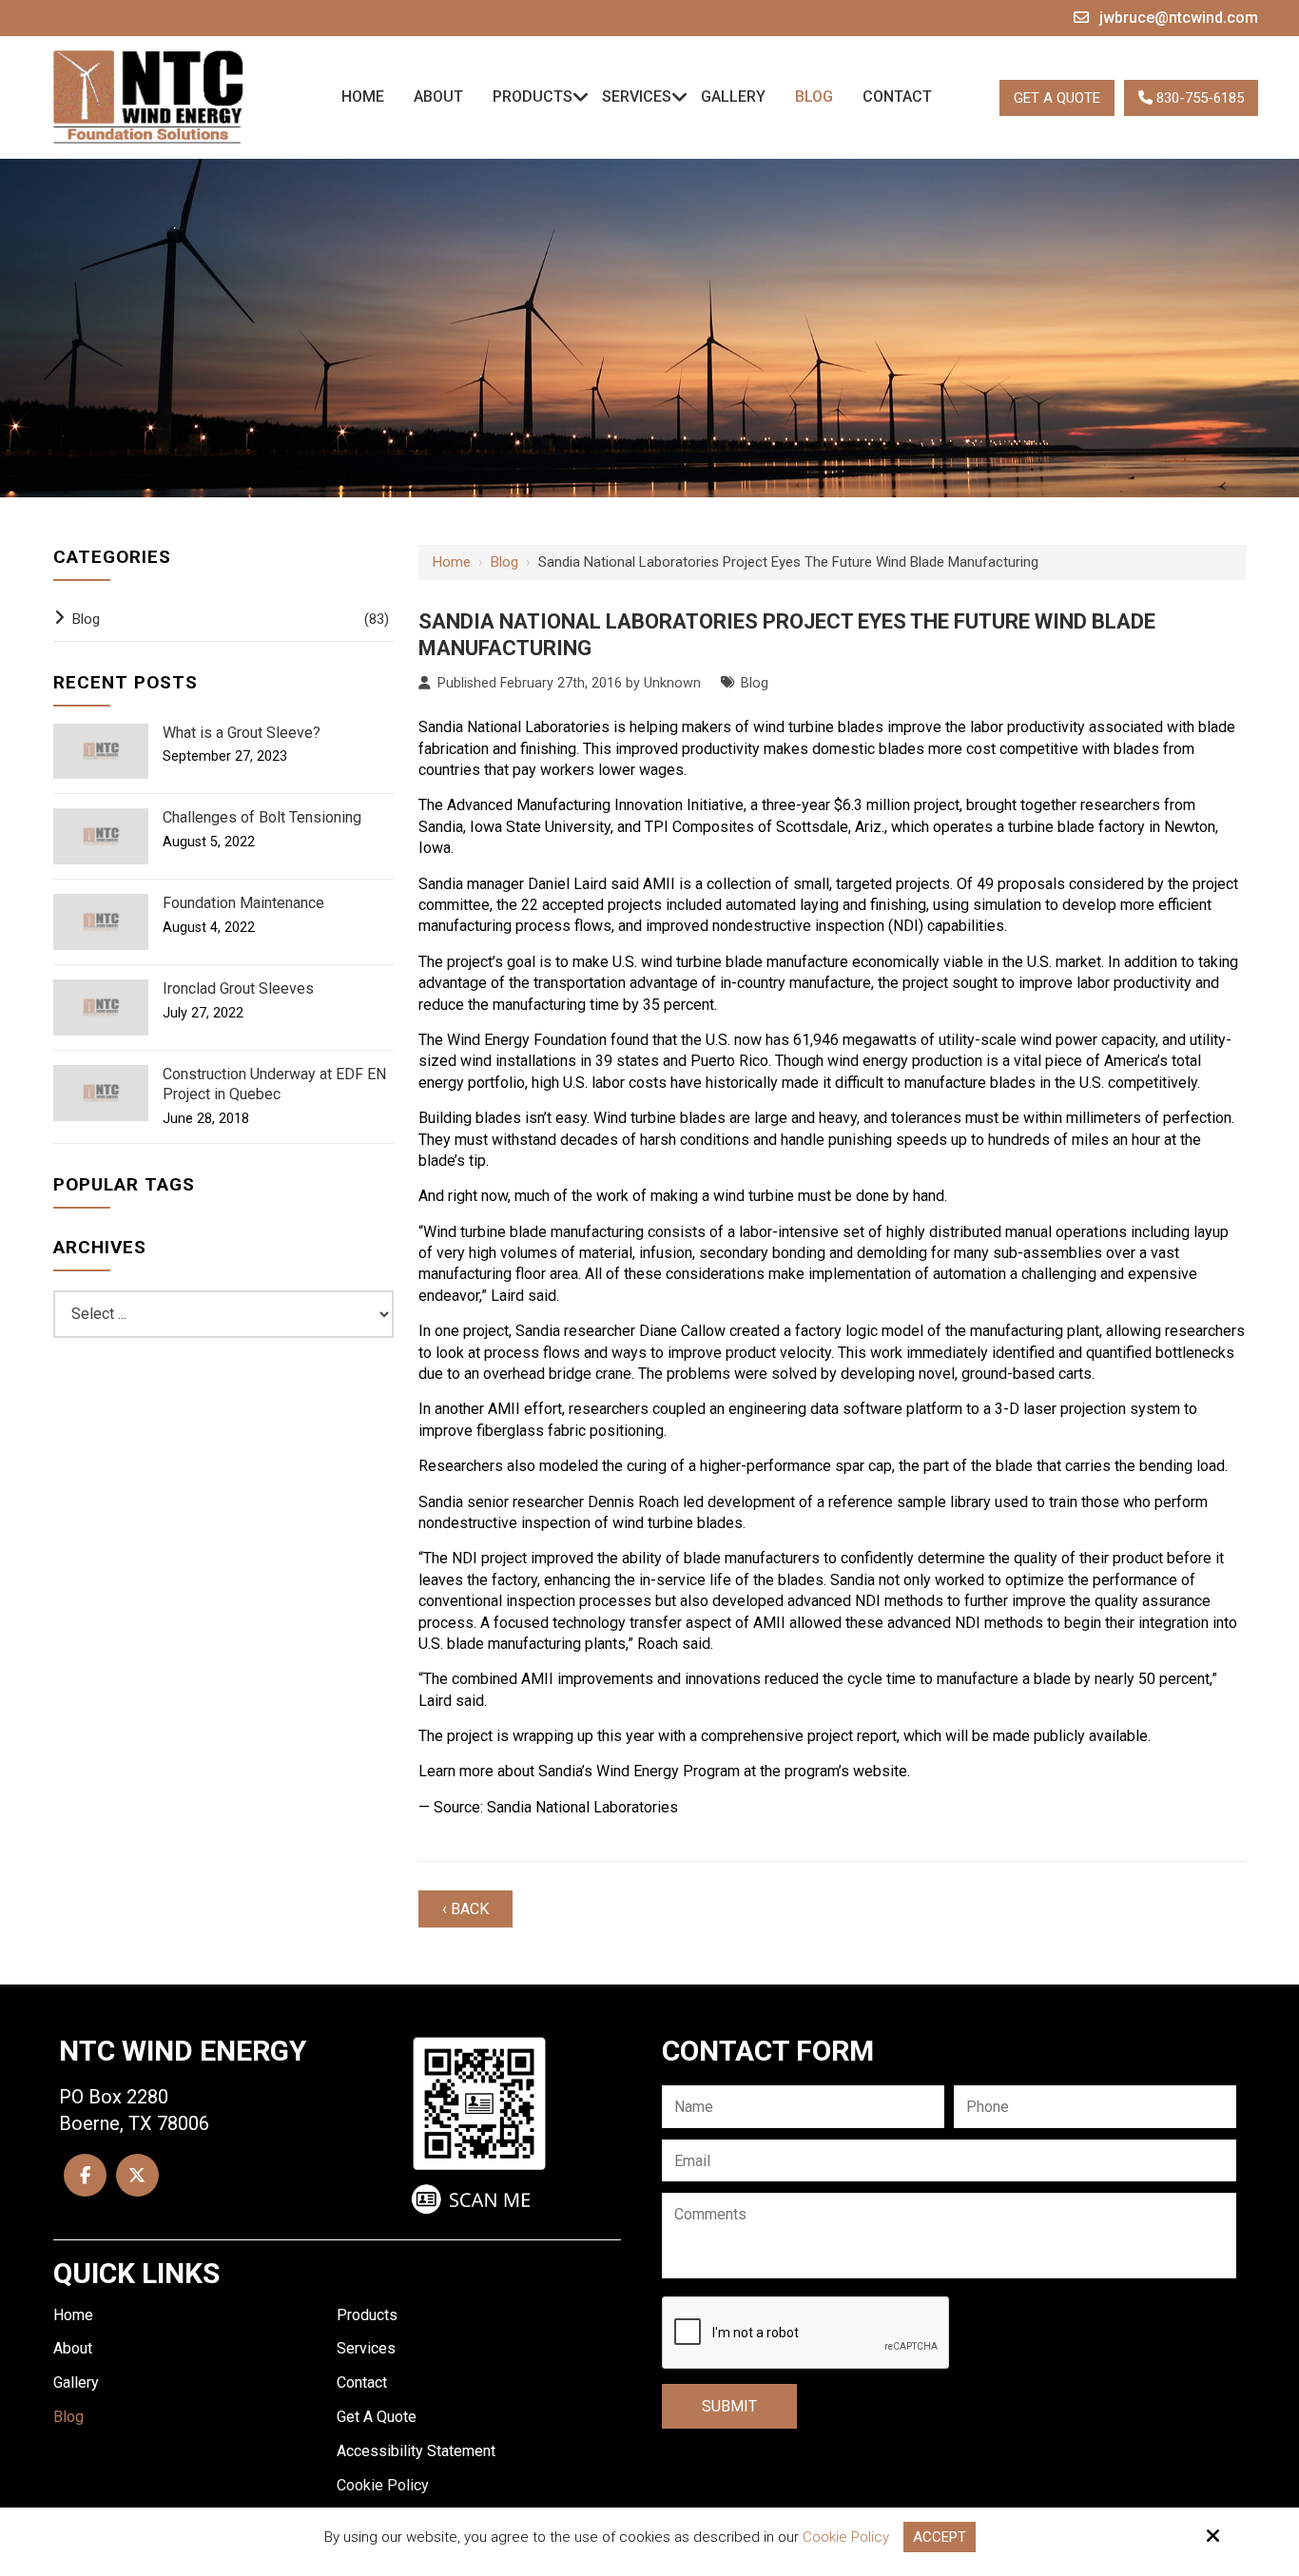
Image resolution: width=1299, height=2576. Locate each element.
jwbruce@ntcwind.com (1179, 18)
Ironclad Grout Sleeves (238, 988)
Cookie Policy (846, 2537)
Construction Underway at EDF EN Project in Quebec (274, 1084)
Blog (504, 562)
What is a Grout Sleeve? (242, 733)
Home (452, 562)
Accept (940, 2537)
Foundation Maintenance (243, 903)
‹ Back (465, 1909)
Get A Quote (1057, 98)
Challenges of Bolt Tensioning (262, 817)
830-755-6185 (1198, 98)
